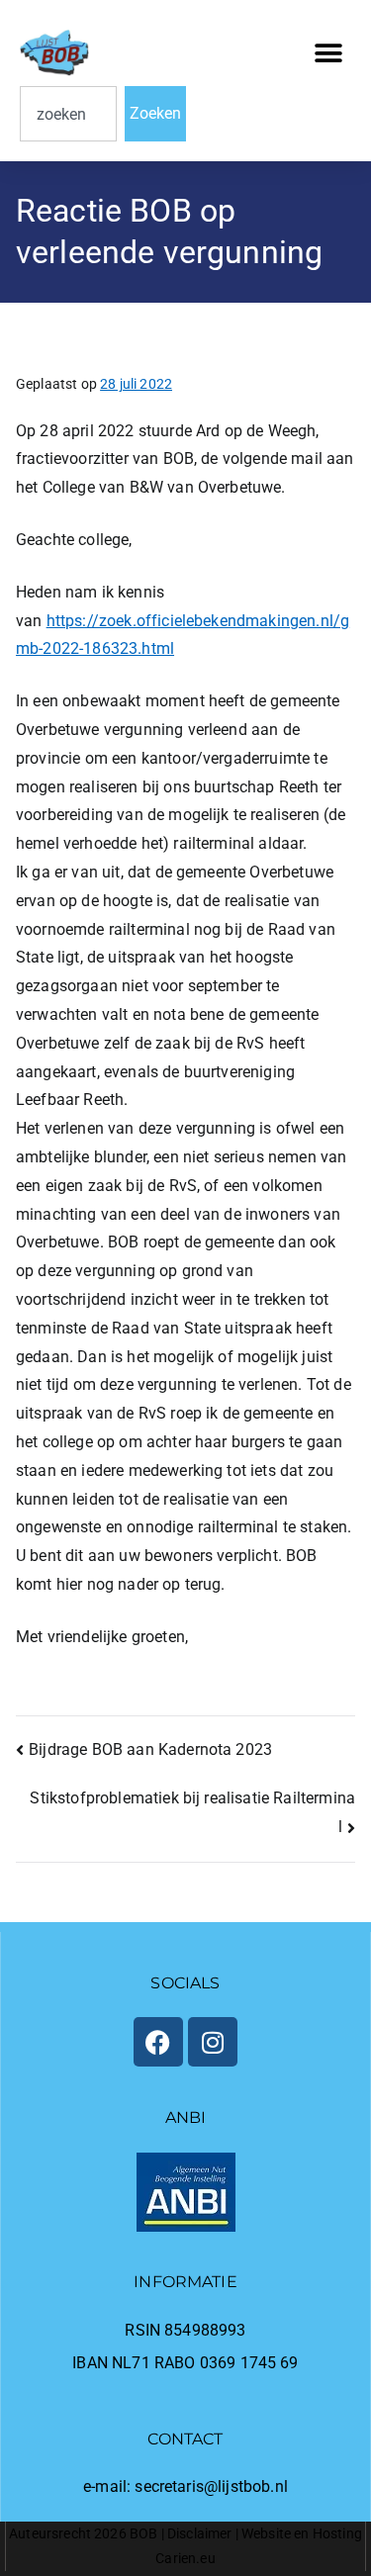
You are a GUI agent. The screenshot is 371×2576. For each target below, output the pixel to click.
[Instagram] (213, 2042)
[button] (329, 53)
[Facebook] (158, 2042)
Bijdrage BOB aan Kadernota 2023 (150, 1749)
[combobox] (68, 114)
